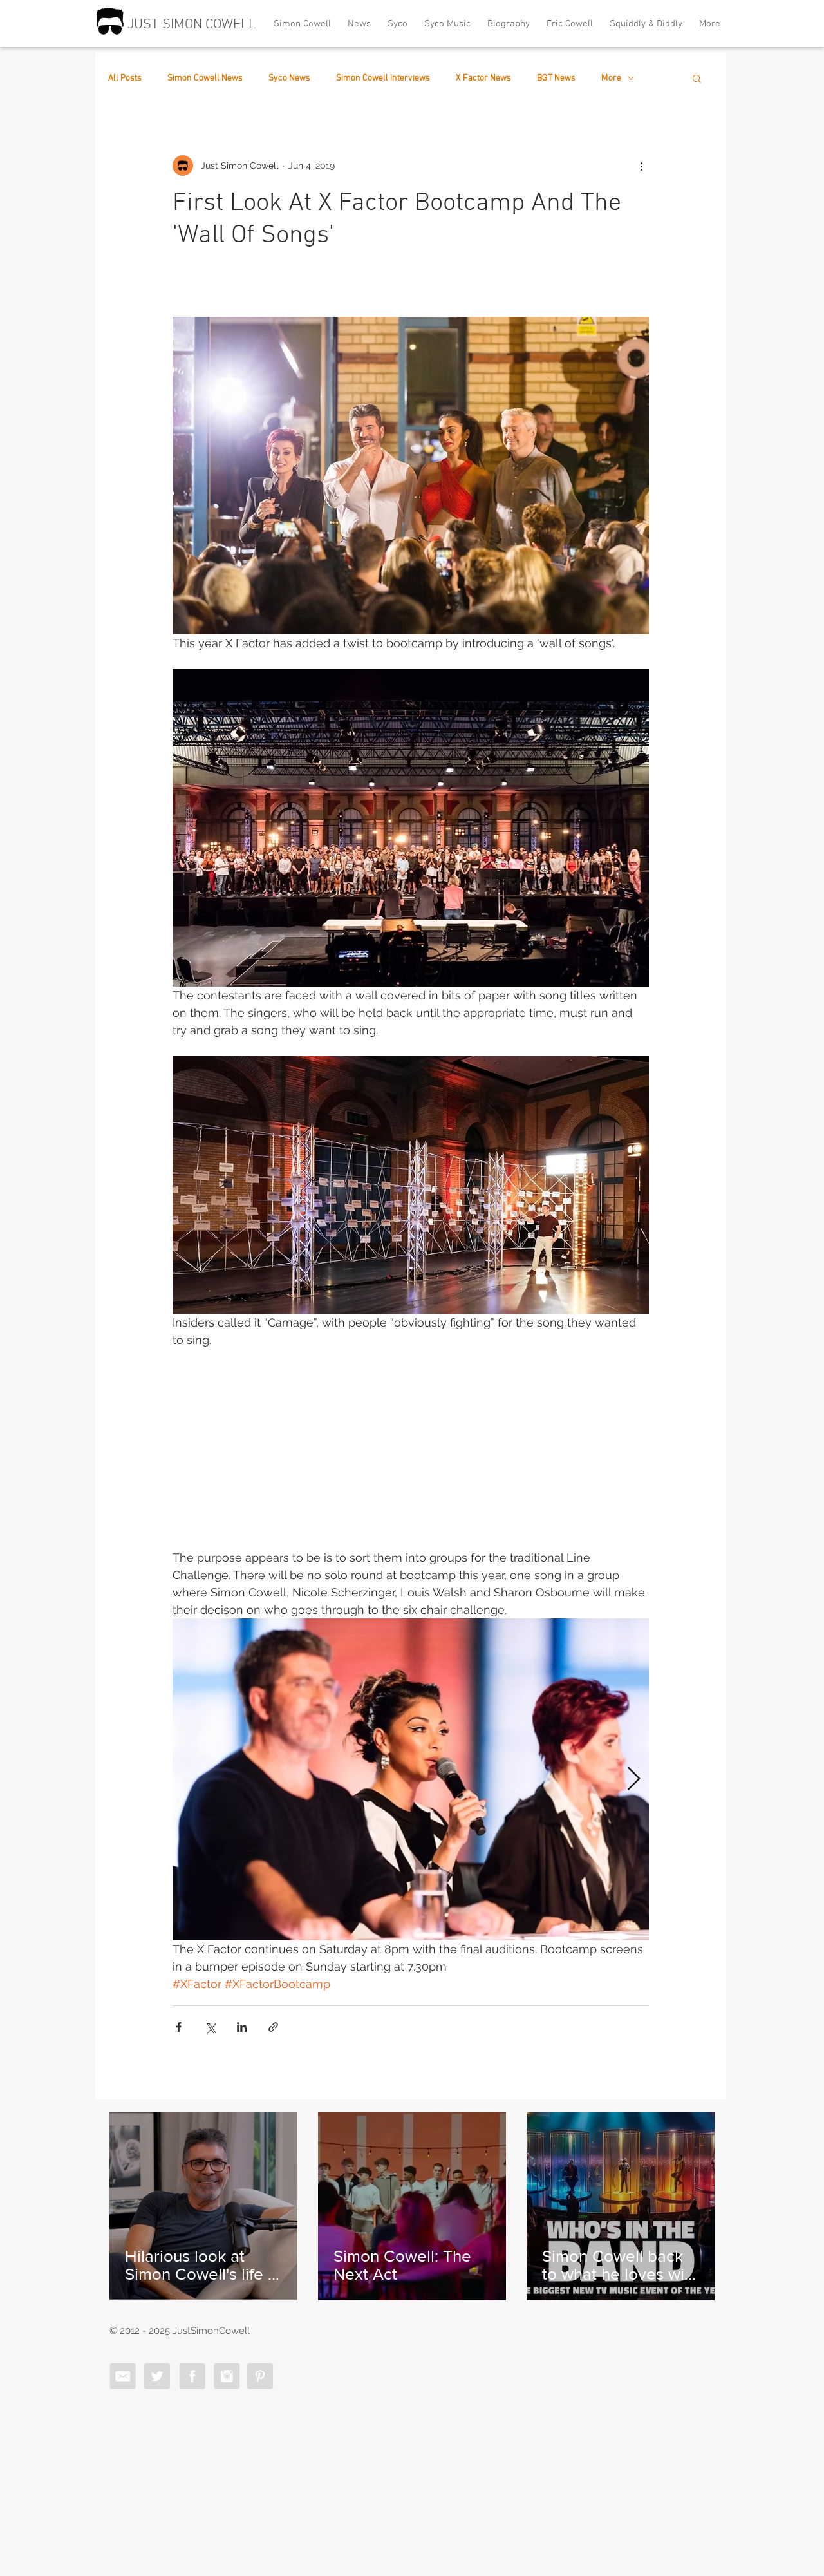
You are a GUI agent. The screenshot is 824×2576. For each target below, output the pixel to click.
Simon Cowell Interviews (383, 78)
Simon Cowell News (205, 78)
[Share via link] (273, 2027)
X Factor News (483, 78)
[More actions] (641, 166)
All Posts (125, 78)
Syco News (289, 78)
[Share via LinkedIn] (242, 2027)
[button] (697, 78)
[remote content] (411, 1457)
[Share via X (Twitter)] (210, 2027)
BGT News (556, 78)
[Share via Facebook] (179, 2027)
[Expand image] (411, 1779)
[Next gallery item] (634, 1779)
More (611, 78)
